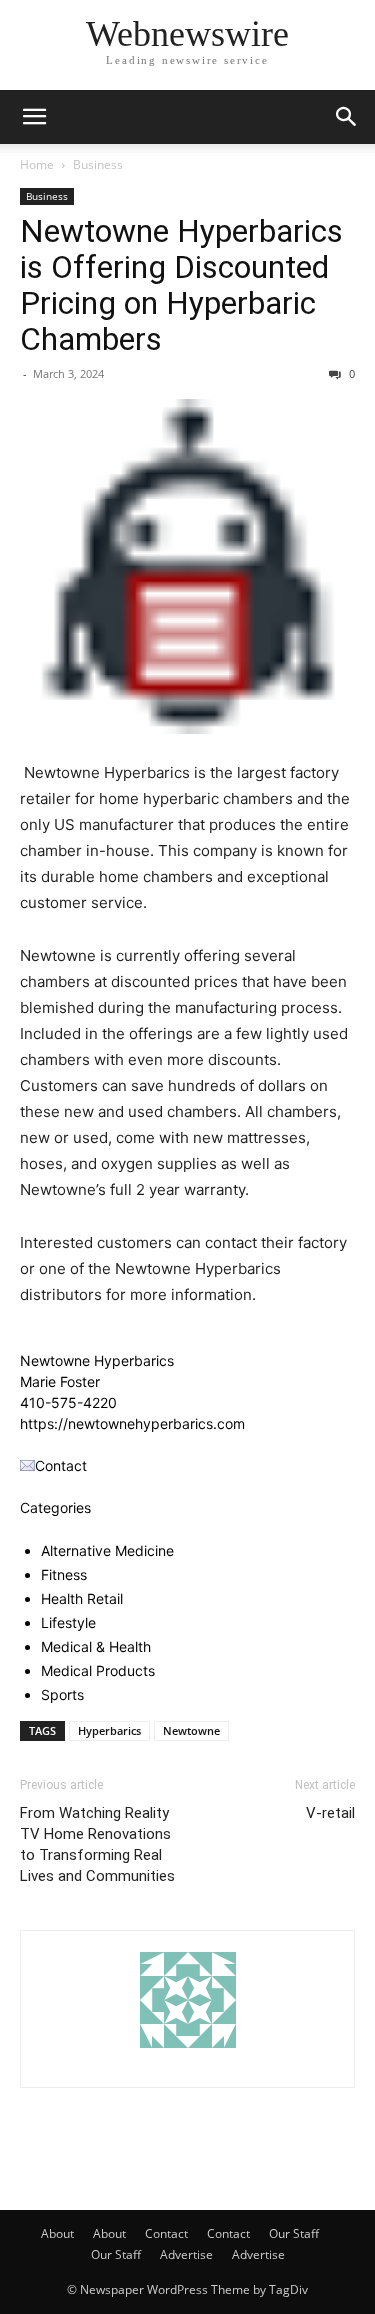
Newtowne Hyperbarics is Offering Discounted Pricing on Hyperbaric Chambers (181, 285)
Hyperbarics (109, 1730)
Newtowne (191, 1730)
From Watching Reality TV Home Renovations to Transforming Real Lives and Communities (97, 1844)
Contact (166, 2233)
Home (37, 164)
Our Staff (294, 2233)
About (57, 2233)
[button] (34, 117)
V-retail (330, 1813)
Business (98, 164)
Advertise (186, 2254)
